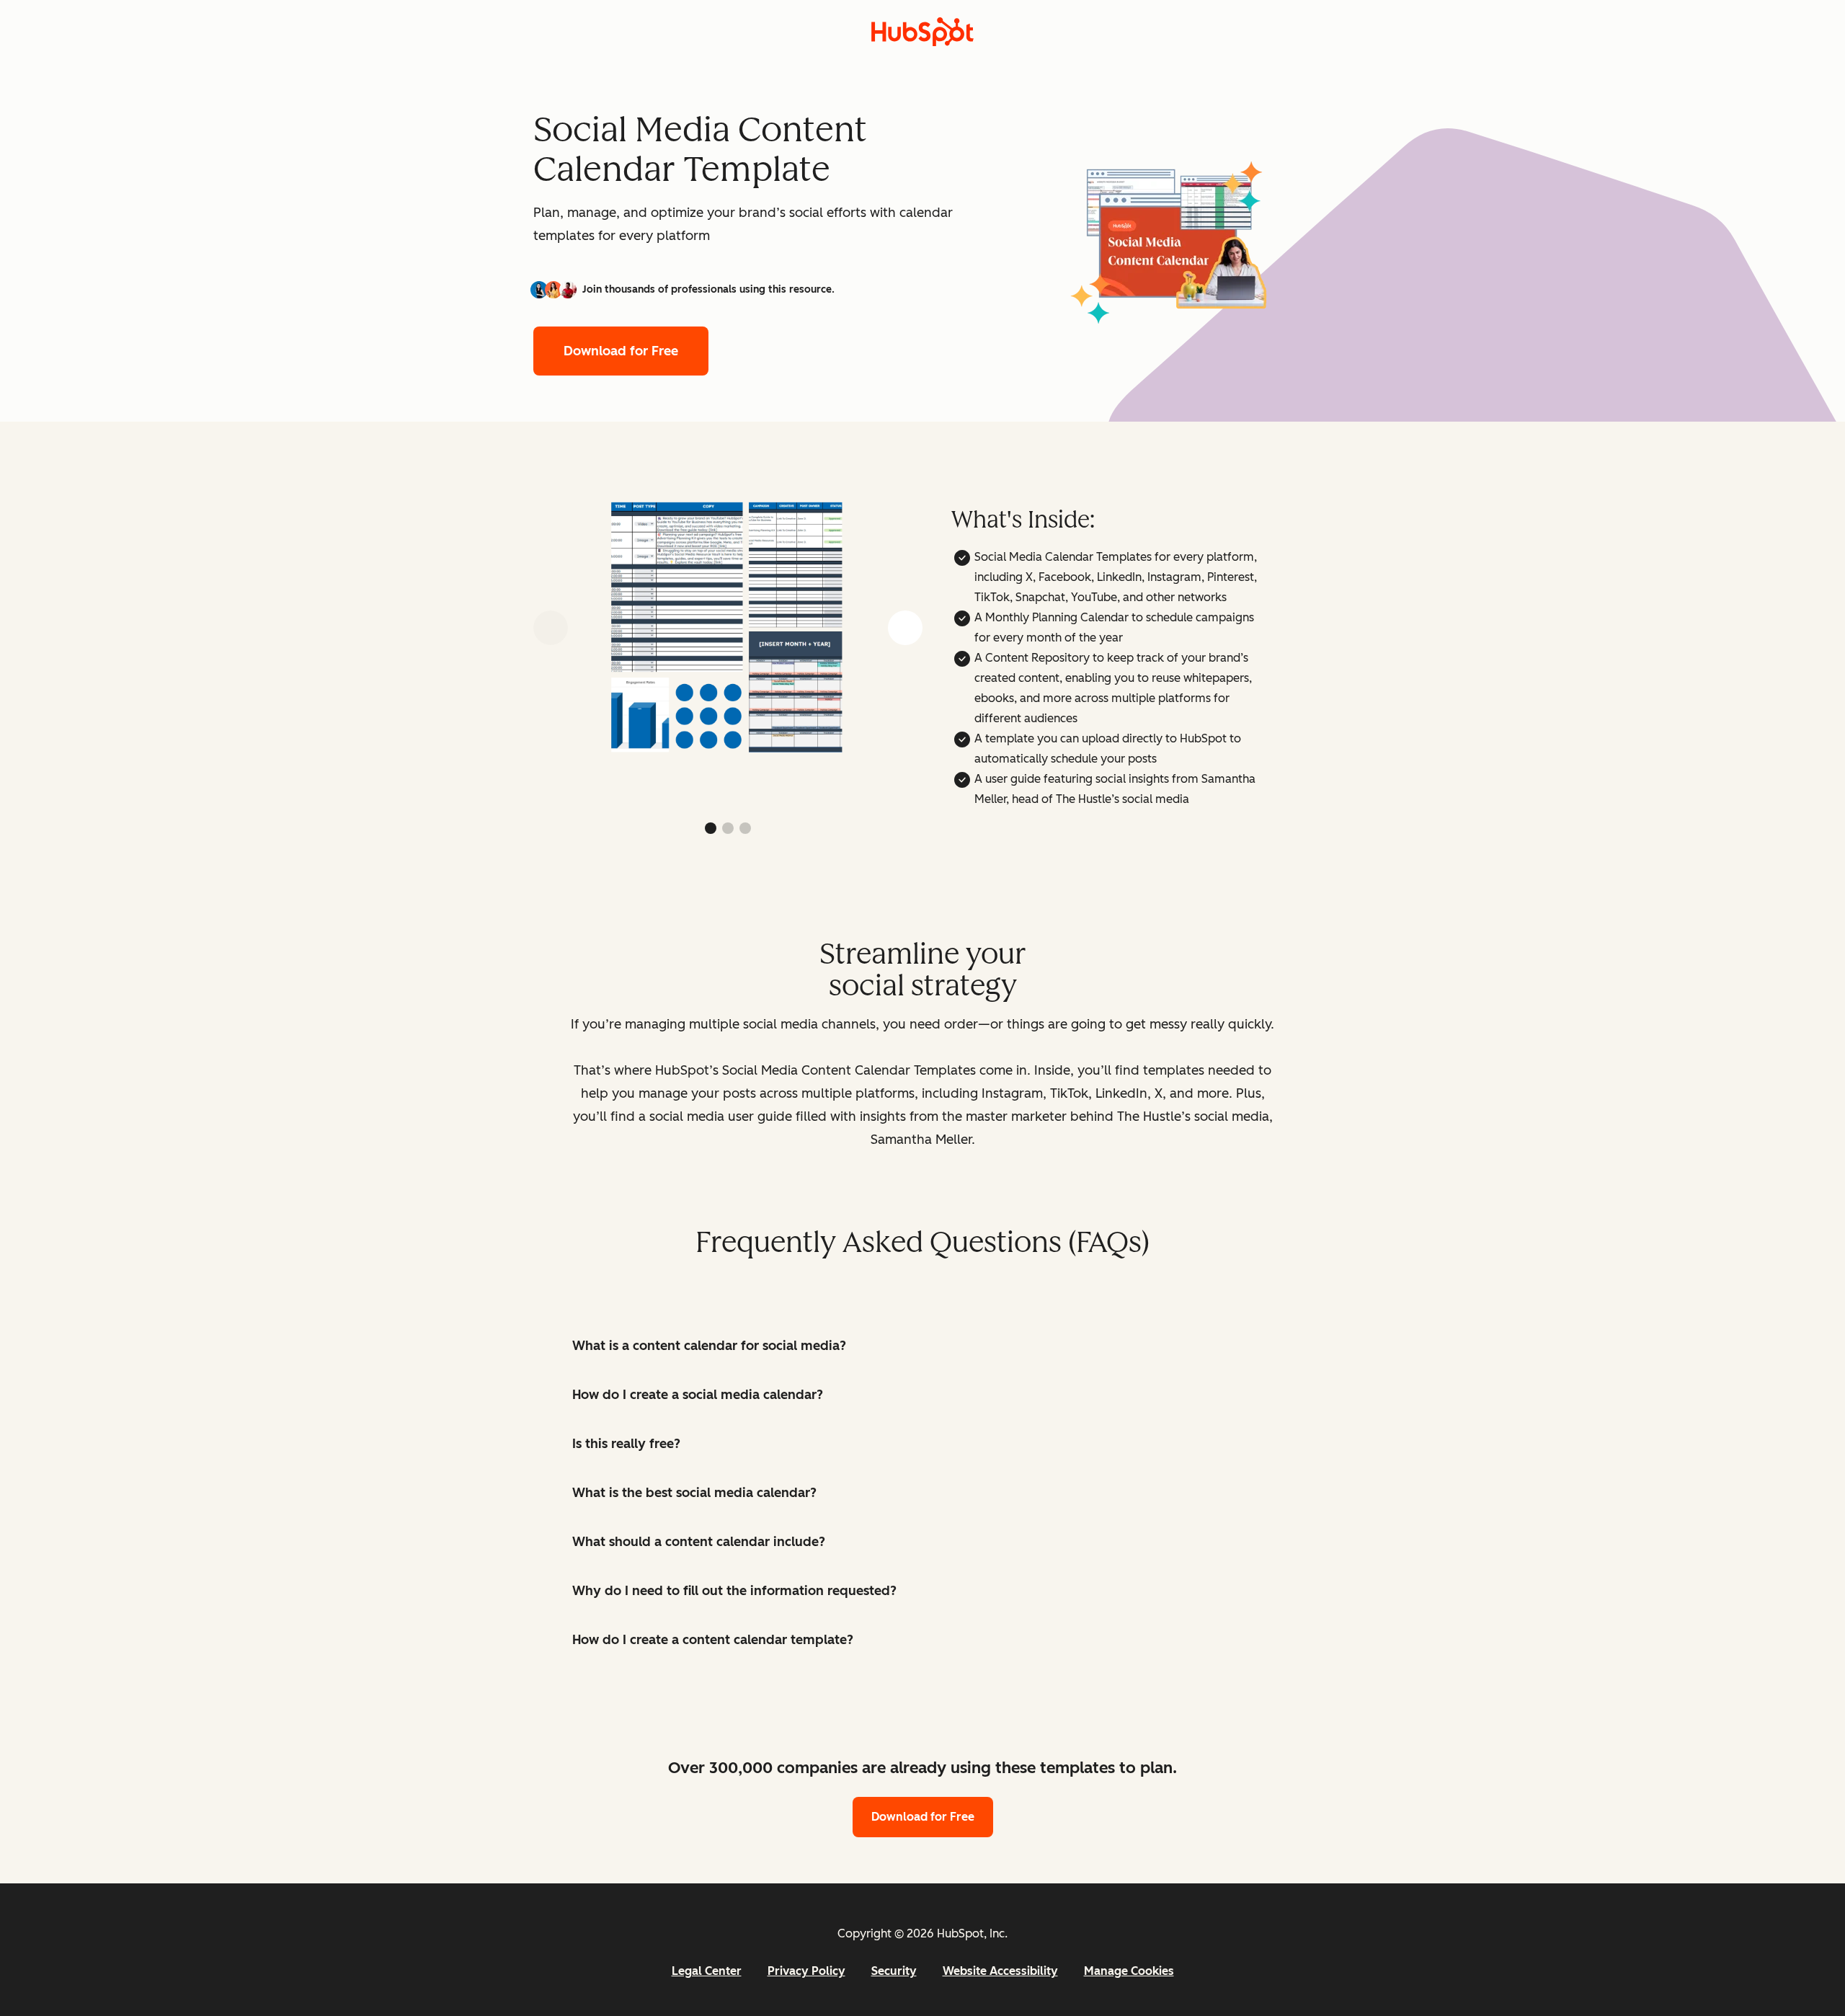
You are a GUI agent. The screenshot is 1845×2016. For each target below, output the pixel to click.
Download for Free (621, 351)
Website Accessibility (1000, 1971)
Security (894, 1971)
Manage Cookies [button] (1129, 1971)
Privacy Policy (806, 1971)
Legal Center (707, 1971)
